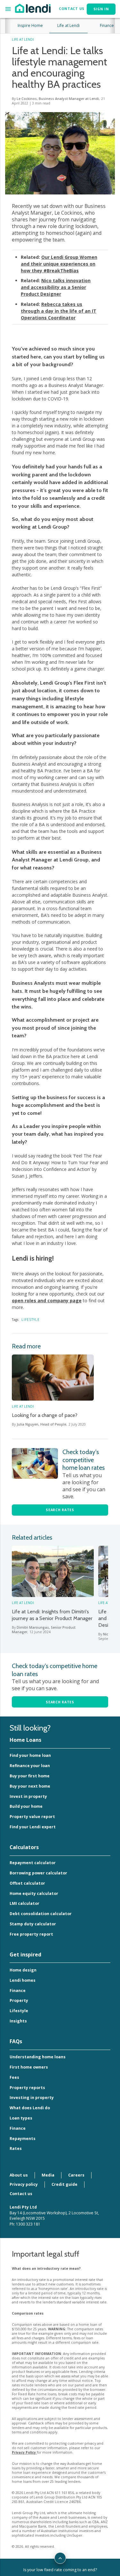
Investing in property (32, 2098)
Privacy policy (24, 2184)
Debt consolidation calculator (41, 1914)
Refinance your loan (30, 1766)
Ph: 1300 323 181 (25, 2224)
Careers (76, 2175)
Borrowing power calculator (38, 1873)
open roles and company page (47, 1300)
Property (19, 2000)
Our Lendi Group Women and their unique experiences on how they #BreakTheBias (59, 264)
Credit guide (64, 2184)
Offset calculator (27, 1883)
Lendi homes (23, 1980)
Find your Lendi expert (33, 1827)
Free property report (31, 1934)
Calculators (24, 1847)
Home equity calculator (34, 1893)
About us (19, 2175)
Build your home (26, 1806)
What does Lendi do (30, 2108)
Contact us (21, 2194)
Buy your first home (30, 1776)
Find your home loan (30, 1755)
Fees (14, 2077)
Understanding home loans (38, 2057)
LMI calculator (24, 1903)
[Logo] (33, 8)
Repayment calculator (33, 1863)
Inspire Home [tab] (30, 25)
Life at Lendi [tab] (68, 25)
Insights (18, 2021)
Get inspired (25, 1955)
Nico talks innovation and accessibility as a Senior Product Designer (56, 287)
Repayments (23, 2139)
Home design (23, 1970)
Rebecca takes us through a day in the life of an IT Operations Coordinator (59, 311)
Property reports (27, 2088)
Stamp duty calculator (33, 1924)
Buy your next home (30, 1786)
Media (48, 2175)
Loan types (21, 2118)
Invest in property (28, 1796)
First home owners (29, 2067)
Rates (16, 2148)
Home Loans (25, 1740)
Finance (18, 1991)
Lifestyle (31, 1320)
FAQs (16, 2041)
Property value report (32, 1817)
